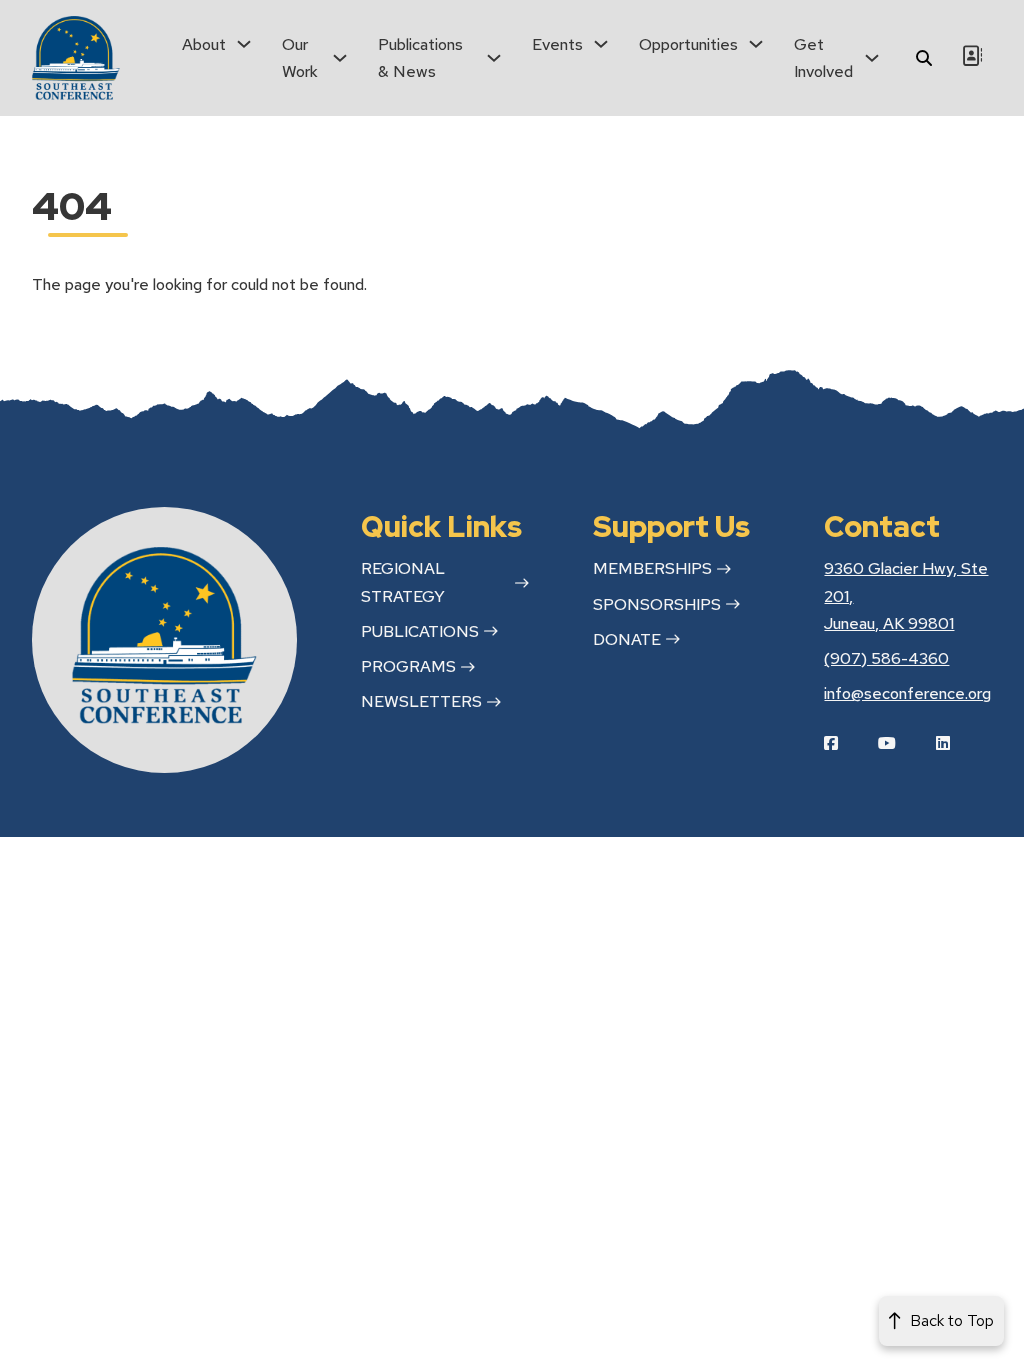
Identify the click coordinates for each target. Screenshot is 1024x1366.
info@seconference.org (907, 693)
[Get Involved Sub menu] (872, 58)
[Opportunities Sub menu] (756, 44)
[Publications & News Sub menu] (494, 58)
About (204, 44)
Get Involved (823, 58)
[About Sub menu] (244, 44)
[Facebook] (846, 743)
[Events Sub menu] (601, 44)
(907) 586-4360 (886, 658)
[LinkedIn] (958, 743)
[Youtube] (902, 743)
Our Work (300, 58)
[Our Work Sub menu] (340, 58)
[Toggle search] (924, 58)
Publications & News (420, 58)
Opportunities (688, 44)
